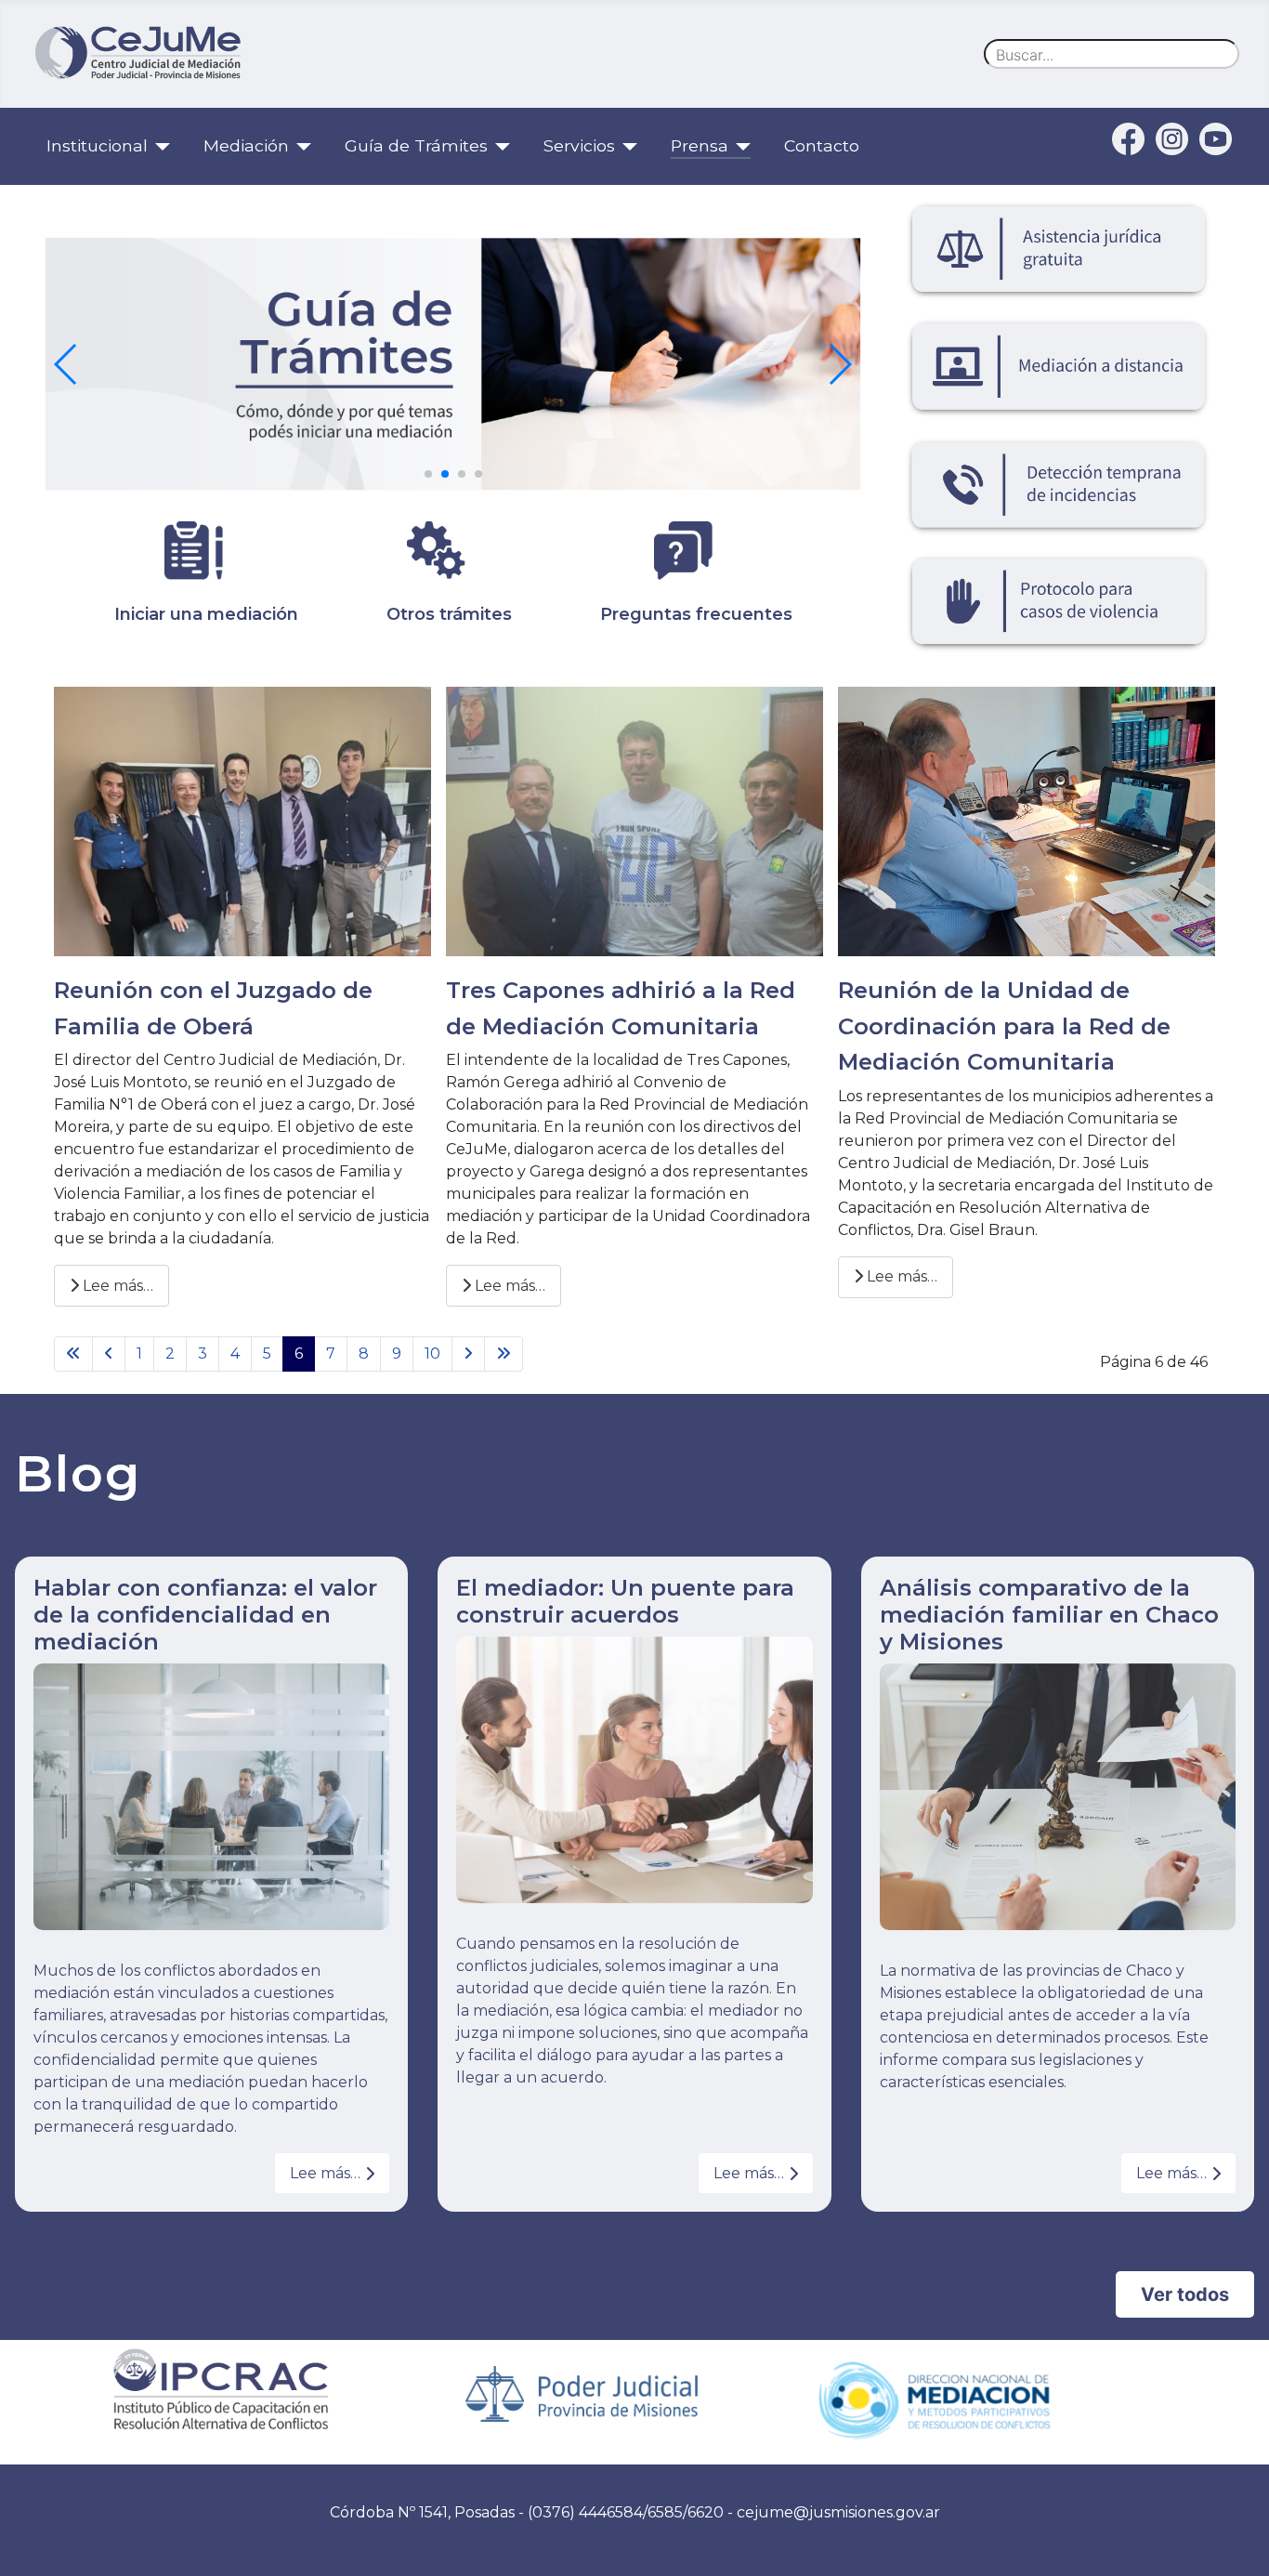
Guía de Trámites (416, 145)
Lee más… (116, 1286)
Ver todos (1185, 2294)
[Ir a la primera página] (73, 1354)
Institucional (97, 145)
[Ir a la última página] (504, 1354)
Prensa (700, 145)
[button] (428, 474)
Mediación (246, 145)
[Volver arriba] (1236, 2542)
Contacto (822, 145)
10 (432, 1354)
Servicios (579, 145)
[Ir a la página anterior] (109, 1354)
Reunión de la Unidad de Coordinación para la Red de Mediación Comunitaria (1004, 1026)
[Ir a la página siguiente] (468, 1354)
